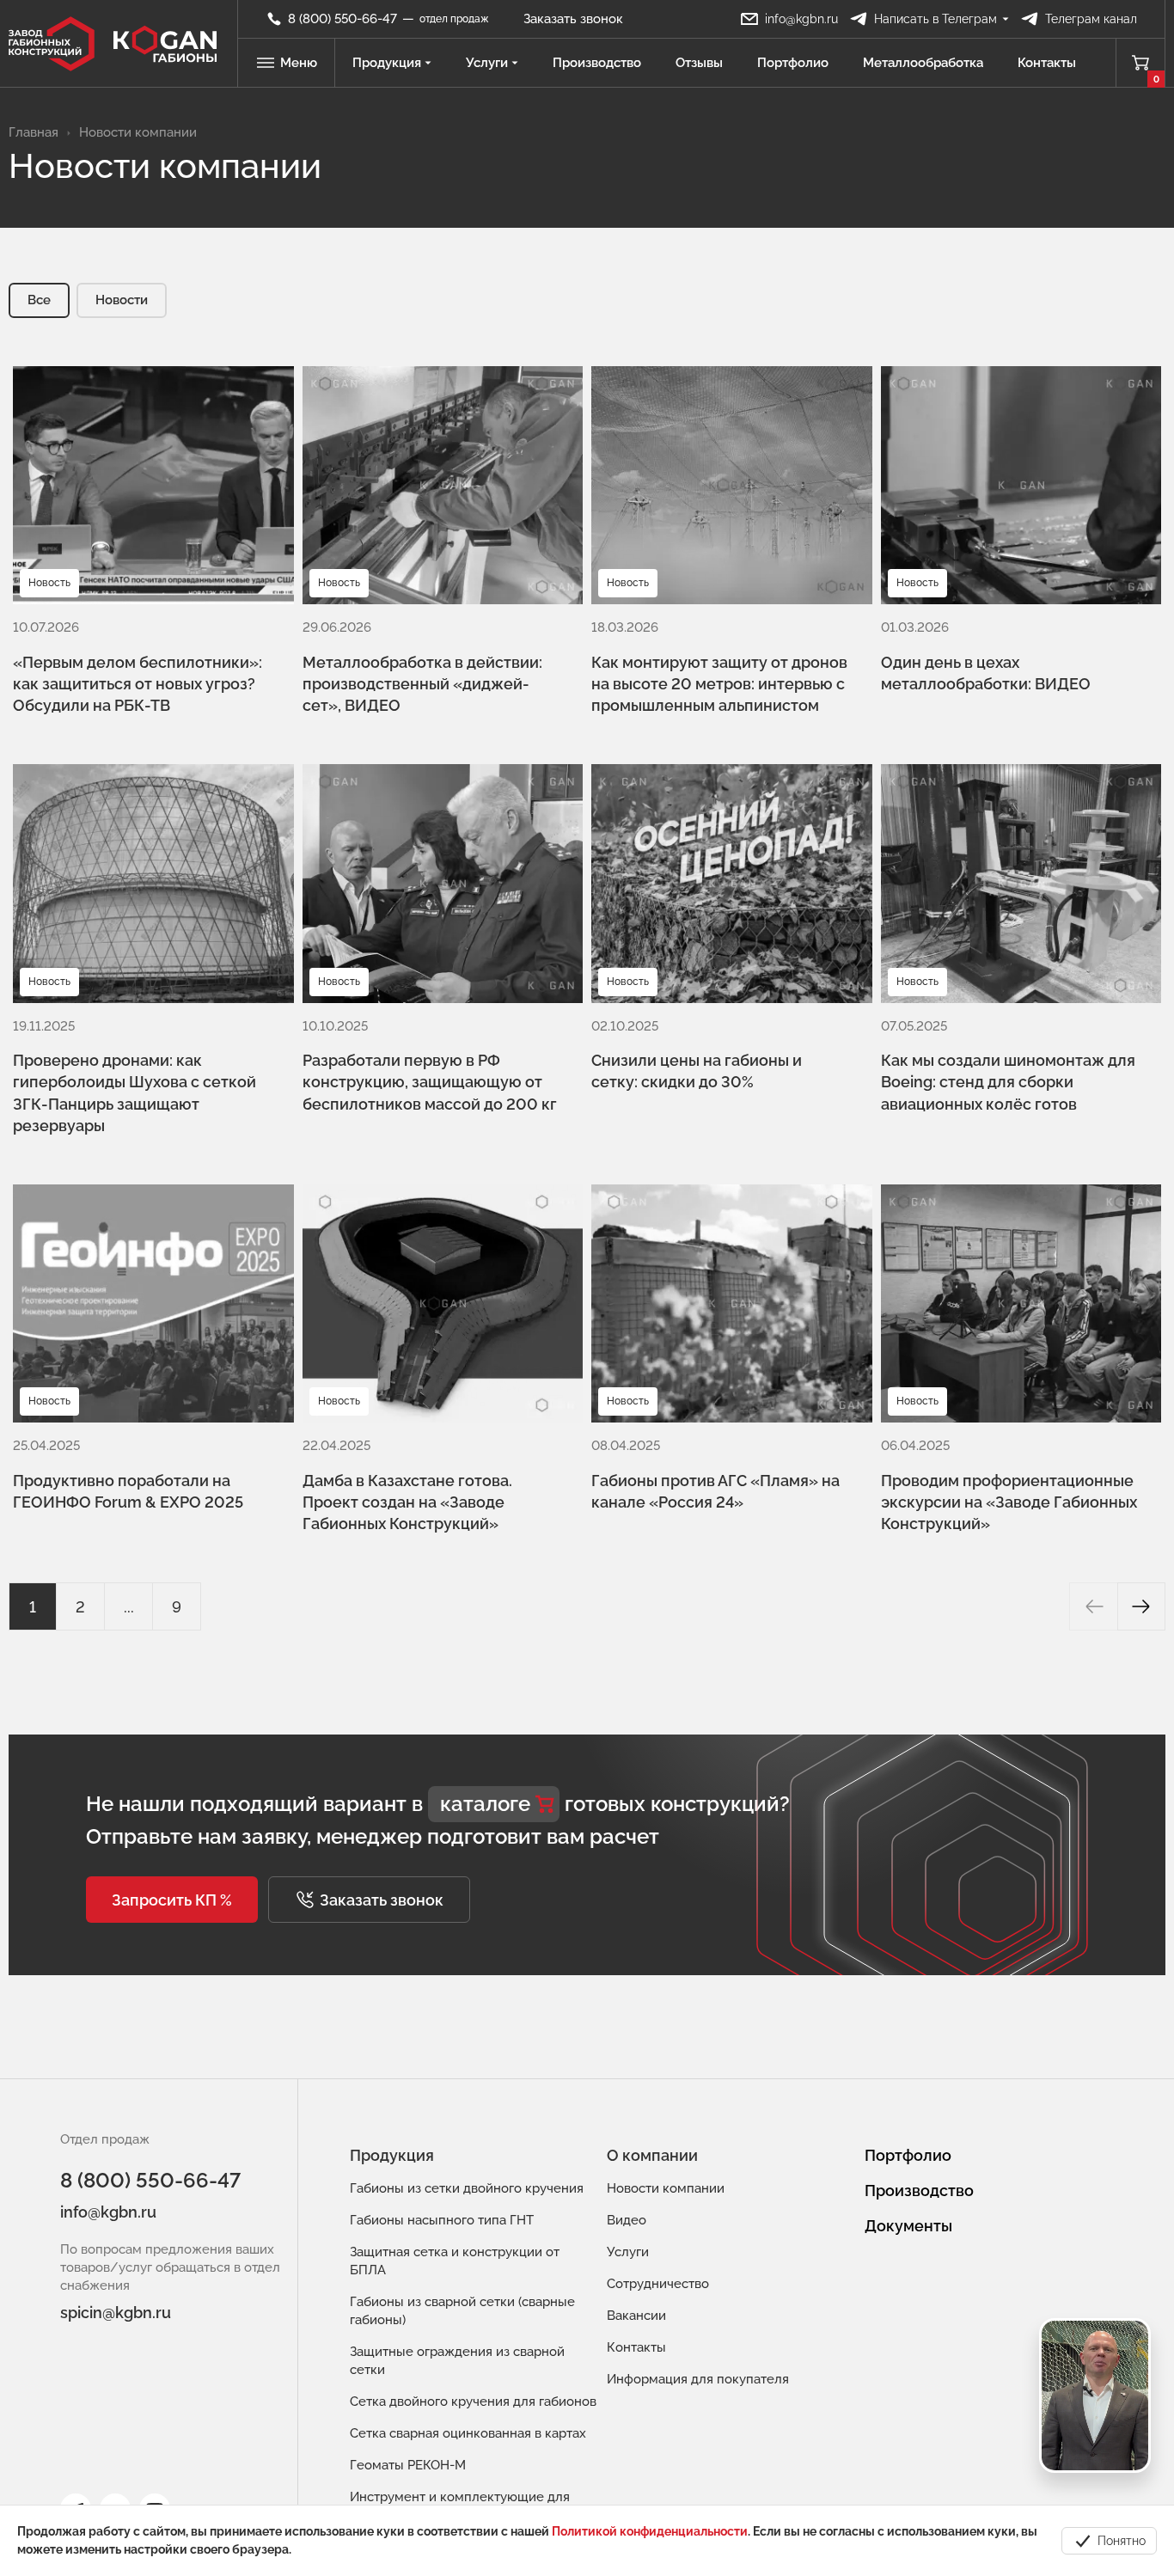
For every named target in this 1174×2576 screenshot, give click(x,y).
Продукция (387, 63)
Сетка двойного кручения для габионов (473, 2402)
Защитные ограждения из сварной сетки (457, 2361)
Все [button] (39, 300)
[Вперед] (1141, 1606)
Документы (908, 2226)
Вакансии (636, 2316)
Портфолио (793, 63)
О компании (652, 2155)
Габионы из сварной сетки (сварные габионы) (462, 2311)
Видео (627, 2220)
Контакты (1047, 63)
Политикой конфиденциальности (650, 2531)
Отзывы (699, 63)
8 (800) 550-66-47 (150, 2180)
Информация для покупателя (698, 2379)
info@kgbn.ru (108, 2212)
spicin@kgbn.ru (116, 2313)
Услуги (487, 63)
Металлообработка (923, 63)
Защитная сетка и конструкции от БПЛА (455, 2261)
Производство (597, 63)
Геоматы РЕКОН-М (408, 2465)
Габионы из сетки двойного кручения (467, 2188)
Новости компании (666, 2188)
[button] (172, 1900)
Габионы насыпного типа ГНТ (442, 2220)
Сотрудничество (658, 2284)
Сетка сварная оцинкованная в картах (468, 2433)
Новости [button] (122, 300)
